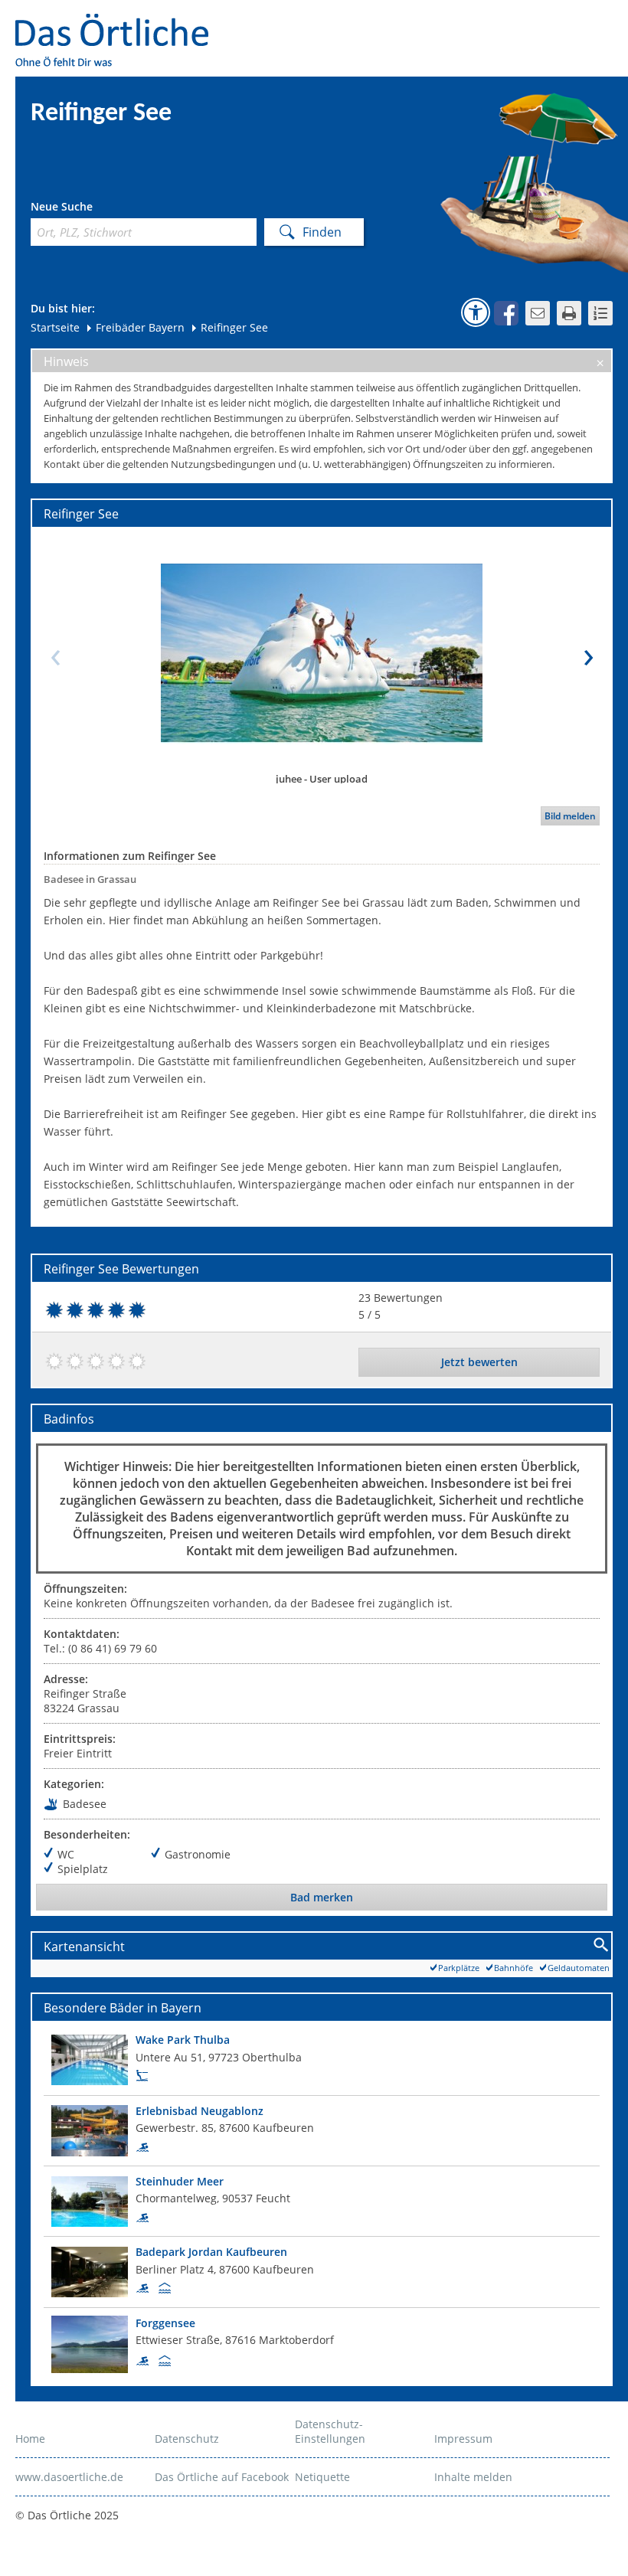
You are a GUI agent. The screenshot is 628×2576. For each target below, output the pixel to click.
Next (588, 653)
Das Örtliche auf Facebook (222, 2477)
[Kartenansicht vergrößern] (602, 1945)
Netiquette (322, 2477)
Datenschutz (187, 2439)
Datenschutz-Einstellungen (330, 2431)
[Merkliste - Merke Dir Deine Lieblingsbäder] (600, 313)
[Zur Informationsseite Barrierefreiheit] (476, 312)
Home (30, 2439)
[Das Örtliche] (119, 23)
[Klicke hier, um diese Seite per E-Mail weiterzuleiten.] (538, 313)
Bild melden (570, 816)
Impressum (463, 2439)
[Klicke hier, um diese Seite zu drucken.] (569, 313)
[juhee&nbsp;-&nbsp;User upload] (322, 653)
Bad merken (322, 1897)
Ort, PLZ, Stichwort (98, 209)
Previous (55, 653)
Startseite (55, 327)
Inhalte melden (473, 2477)
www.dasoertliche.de (69, 2477)
